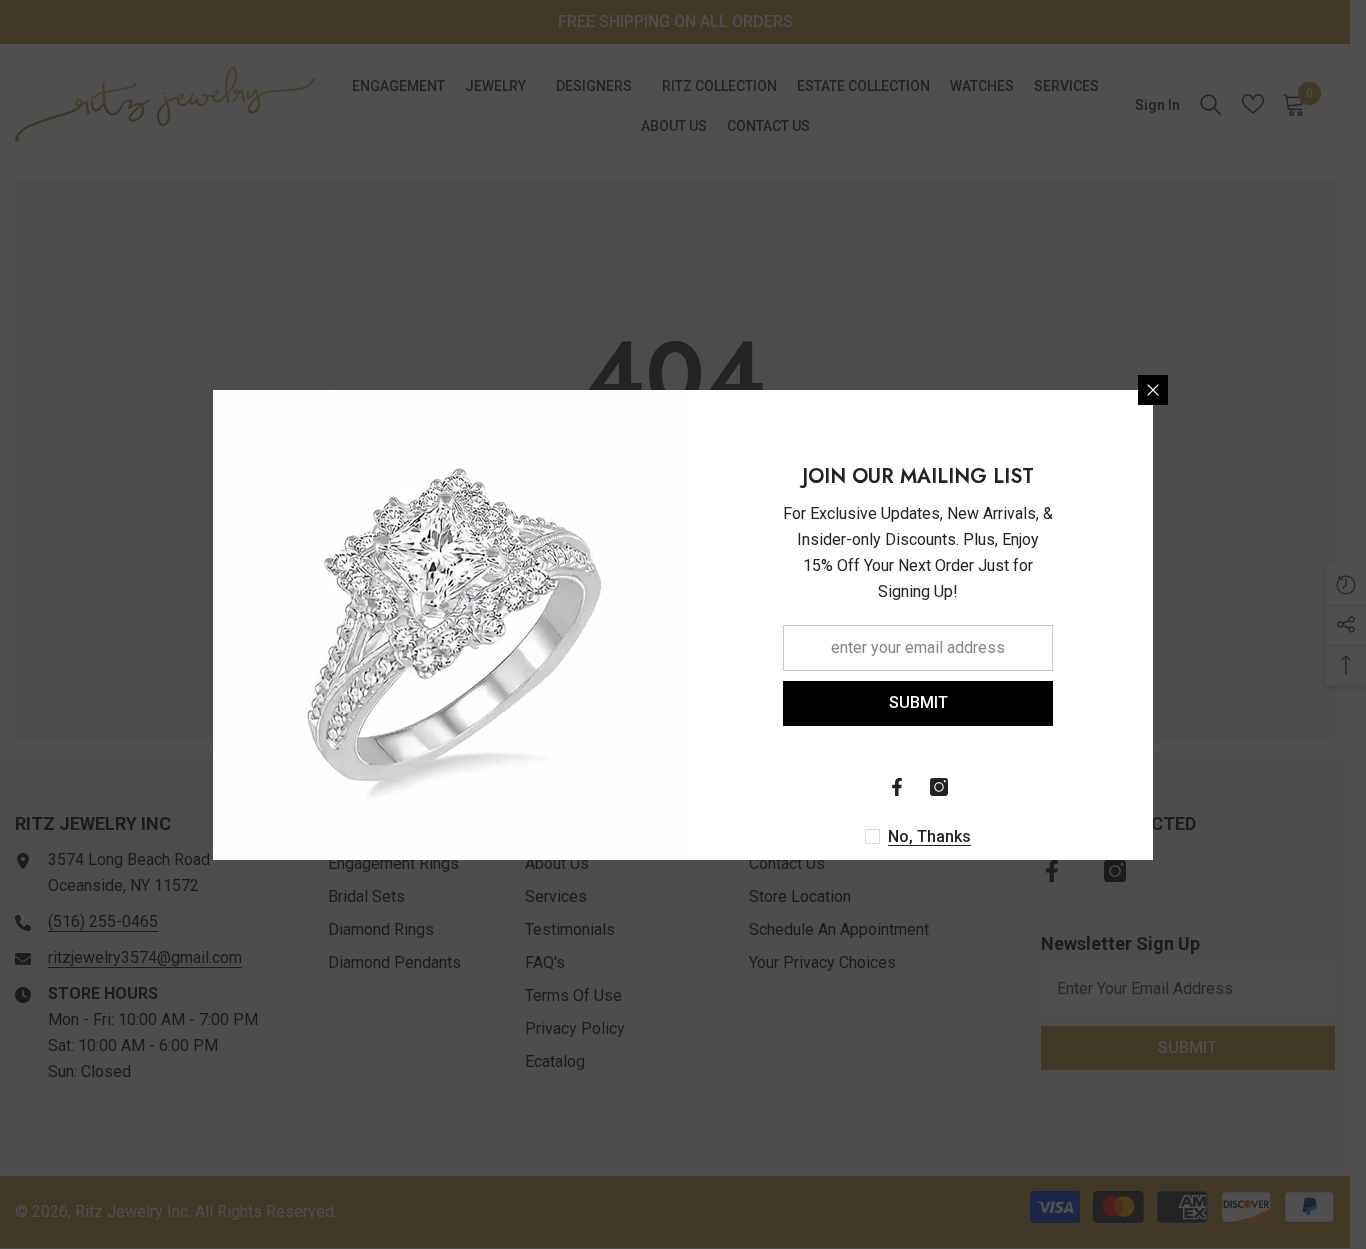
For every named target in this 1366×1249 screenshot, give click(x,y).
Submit (918, 702)
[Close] (1153, 390)
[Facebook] (897, 787)
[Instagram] (939, 787)
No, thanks (929, 836)
